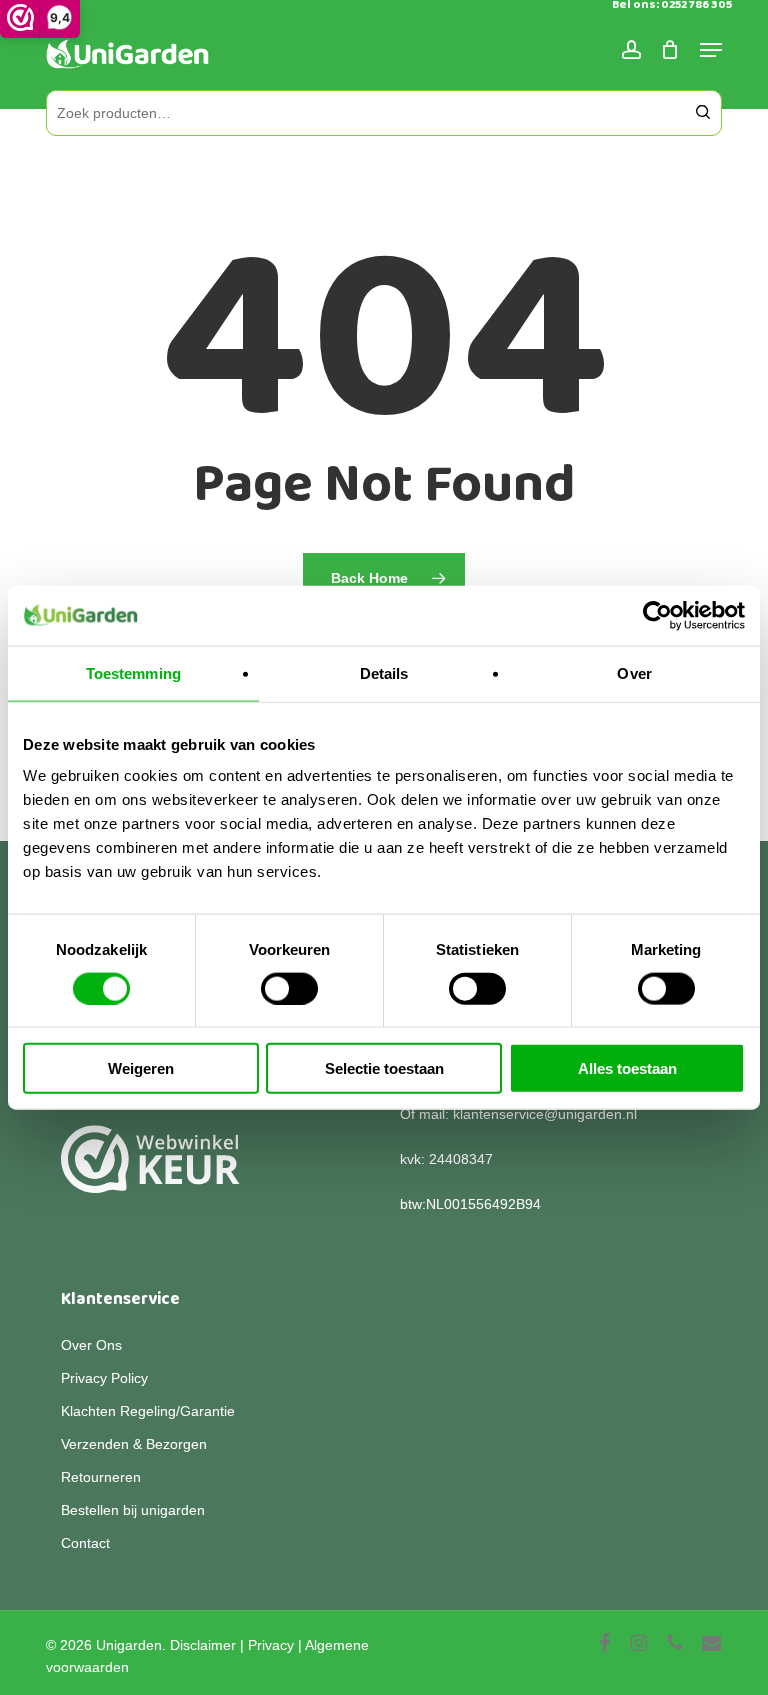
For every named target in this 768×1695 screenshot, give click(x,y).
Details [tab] (384, 672)
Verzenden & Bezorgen (134, 1444)
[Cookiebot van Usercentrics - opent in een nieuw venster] (657, 615)
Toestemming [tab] (133, 672)
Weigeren (141, 1068)
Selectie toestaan (384, 1068)
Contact (85, 1543)
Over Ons (91, 1345)
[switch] (289, 988)
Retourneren (101, 1477)
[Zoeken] (703, 113)
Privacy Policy (104, 1378)
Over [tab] (634, 672)
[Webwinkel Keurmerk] (150, 1170)
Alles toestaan (627, 1068)
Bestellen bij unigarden (133, 1510)
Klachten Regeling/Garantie (148, 1411)
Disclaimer (203, 1645)
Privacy (271, 1645)
